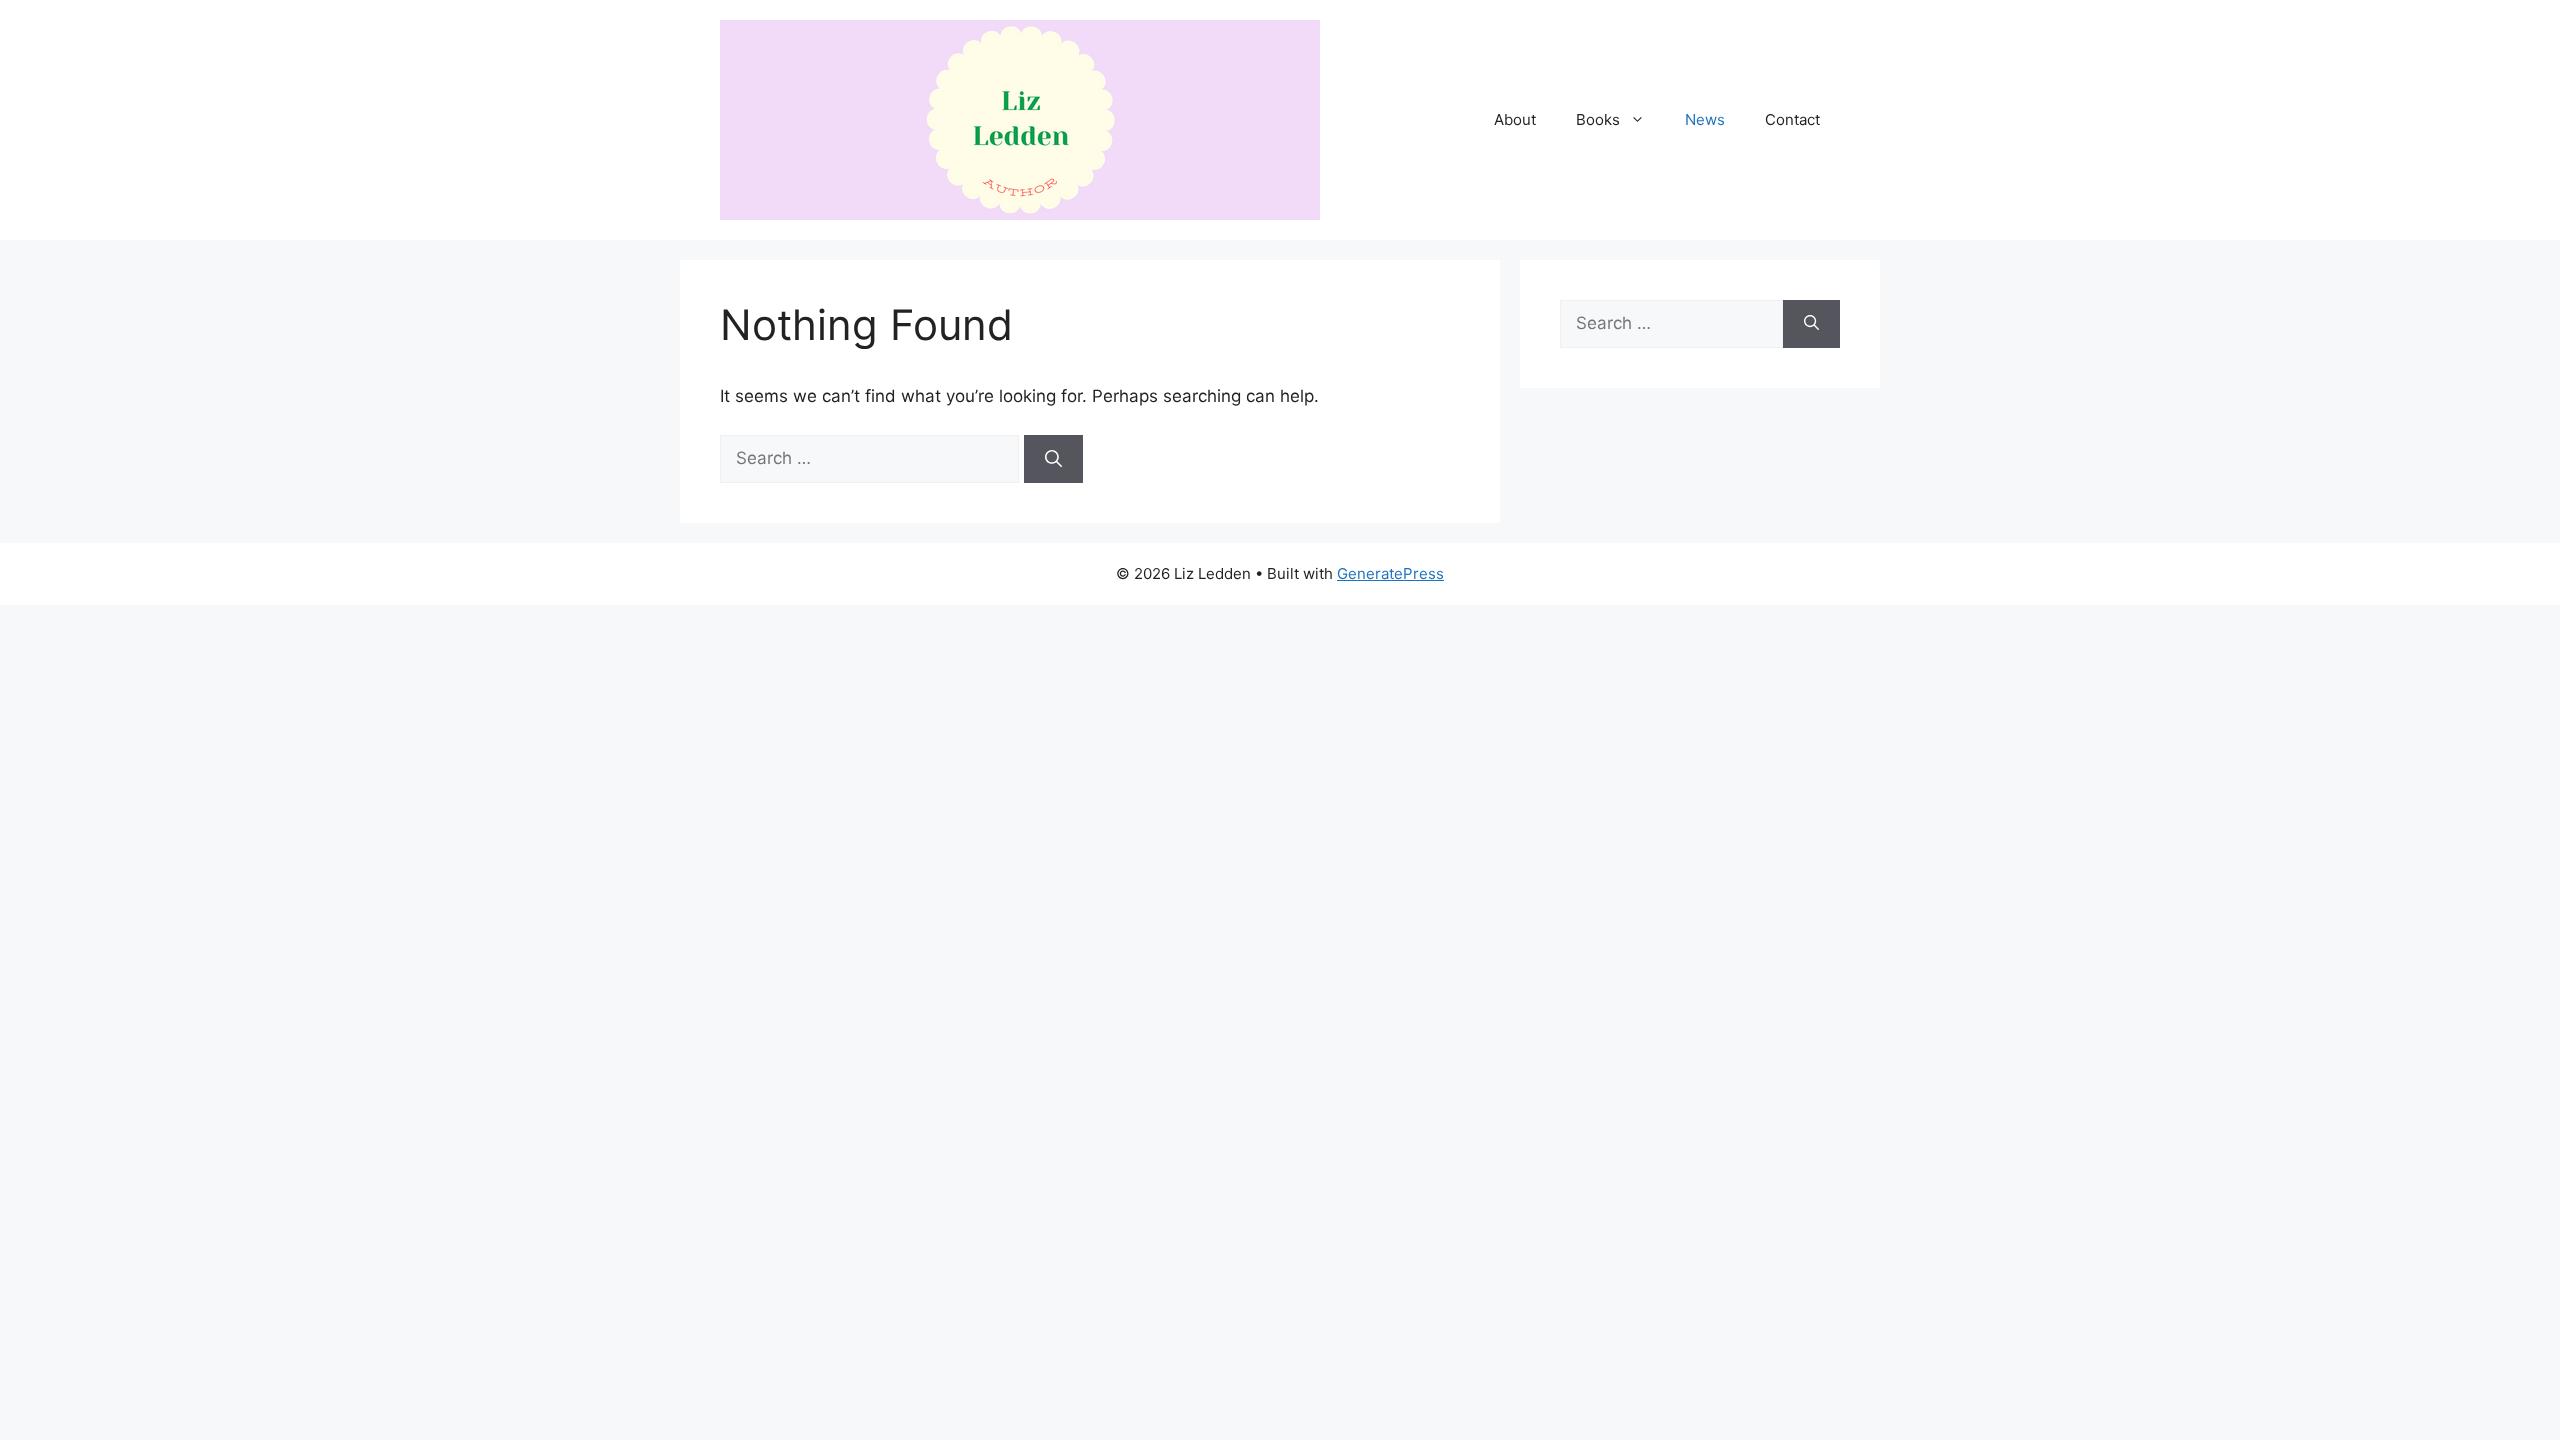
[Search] (1053, 459)
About (1515, 119)
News (1705, 119)
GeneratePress (1390, 573)
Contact (1792, 119)
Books (1598, 119)
